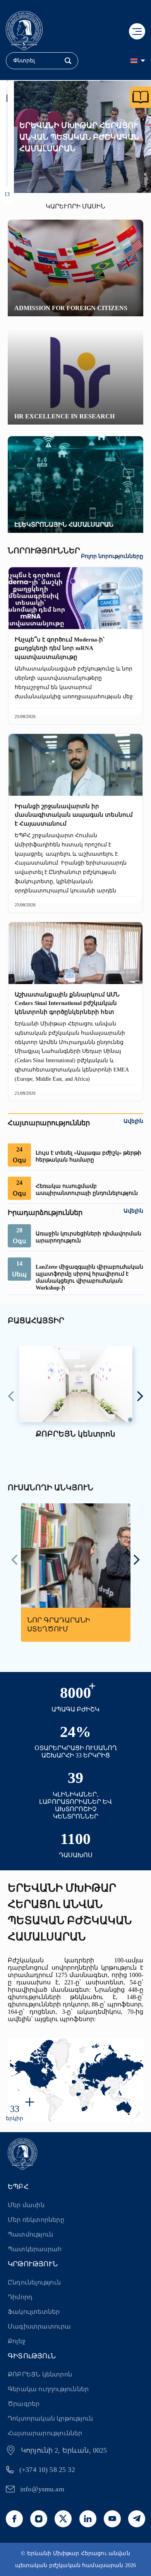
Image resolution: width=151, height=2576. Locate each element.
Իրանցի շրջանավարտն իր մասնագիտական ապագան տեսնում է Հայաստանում (74, 815)
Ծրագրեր (24, 2404)
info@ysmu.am (42, 2489)
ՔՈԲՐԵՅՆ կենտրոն (40, 2374)
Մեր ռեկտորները (36, 2220)
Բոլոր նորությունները (112, 556)
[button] (7, 90)
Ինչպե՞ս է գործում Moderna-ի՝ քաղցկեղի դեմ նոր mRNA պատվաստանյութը (60, 648)
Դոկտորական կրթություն (50, 2418)
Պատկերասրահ (35, 2249)
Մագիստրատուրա (39, 2326)
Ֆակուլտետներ (34, 2312)
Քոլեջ (17, 2341)
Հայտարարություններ (45, 2433)
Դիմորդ (20, 2297)
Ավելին (133, 1121)
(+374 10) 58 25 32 (47, 2470)
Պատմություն (30, 2234)
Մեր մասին (26, 2205)
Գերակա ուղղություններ (48, 2389)
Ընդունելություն (34, 2282)
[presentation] (11, 1397)
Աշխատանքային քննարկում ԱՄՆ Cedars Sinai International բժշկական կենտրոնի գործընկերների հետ (67, 1003)
